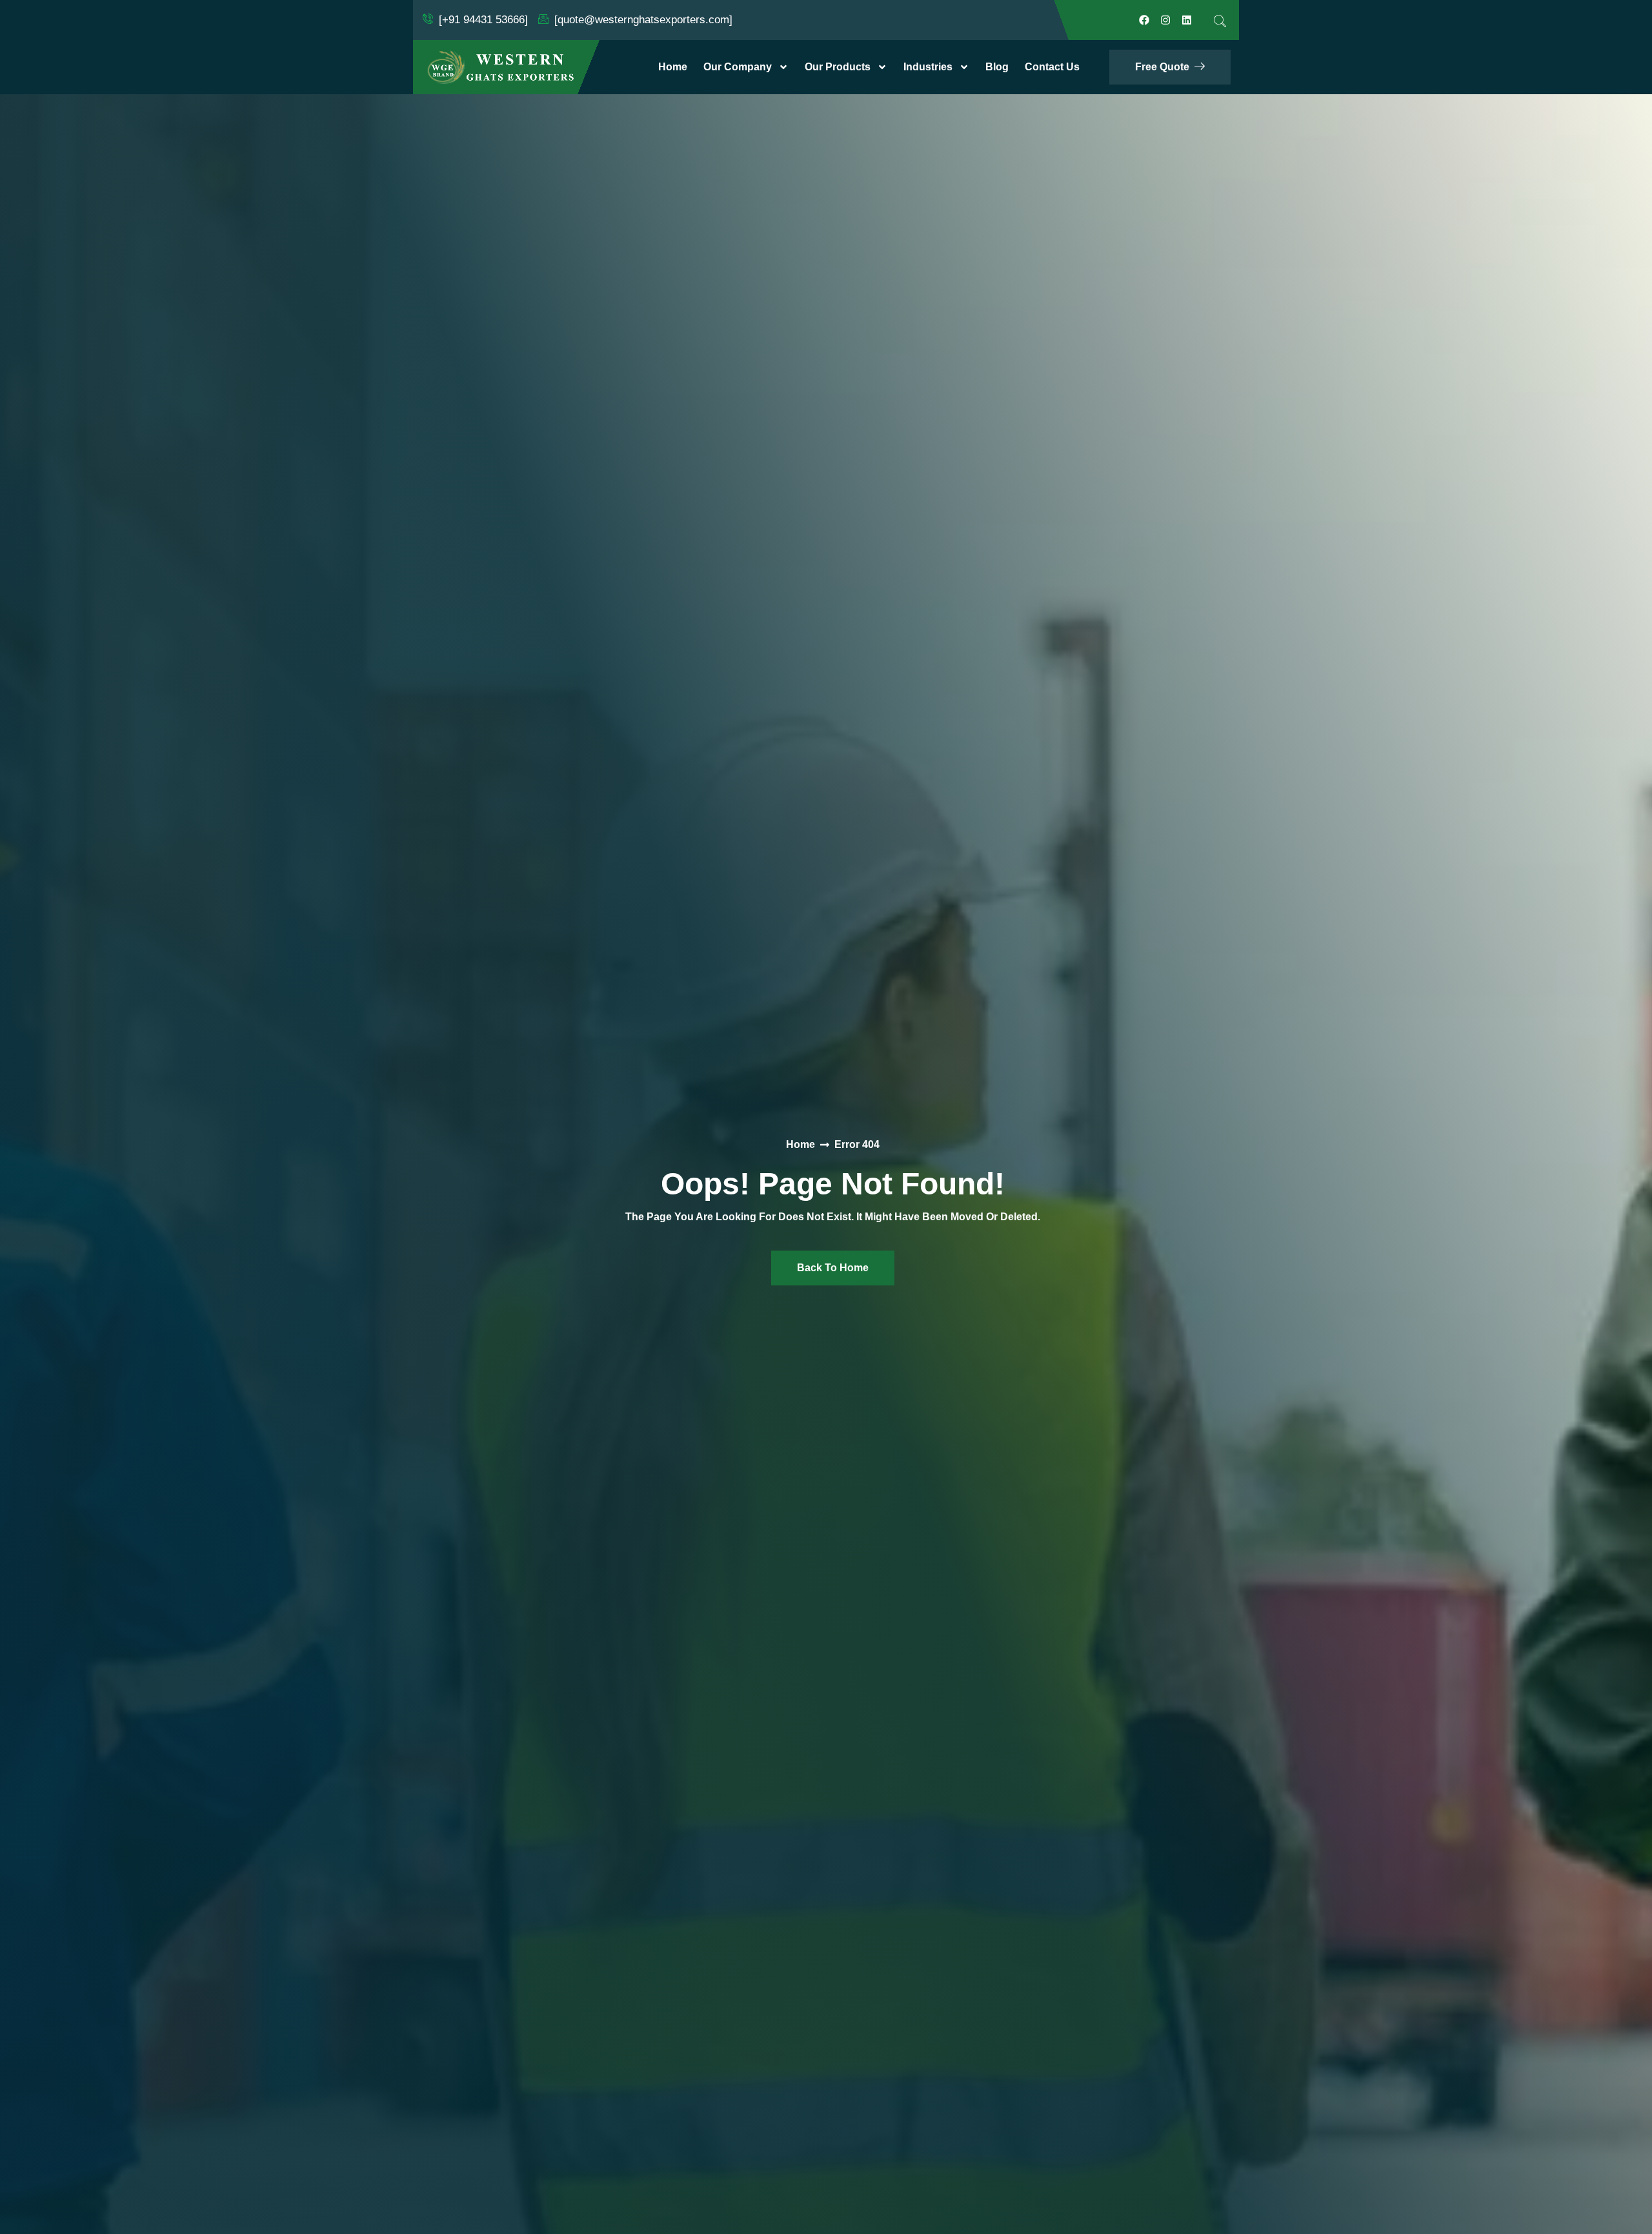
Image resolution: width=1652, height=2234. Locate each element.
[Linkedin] (1187, 20)
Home (673, 67)
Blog (997, 67)
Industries (928, 67)
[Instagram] (1165, 20)
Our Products (838, 67)
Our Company (738, 67)
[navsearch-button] (1220, 21)
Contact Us (1052, 67)
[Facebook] (1144, 20)
